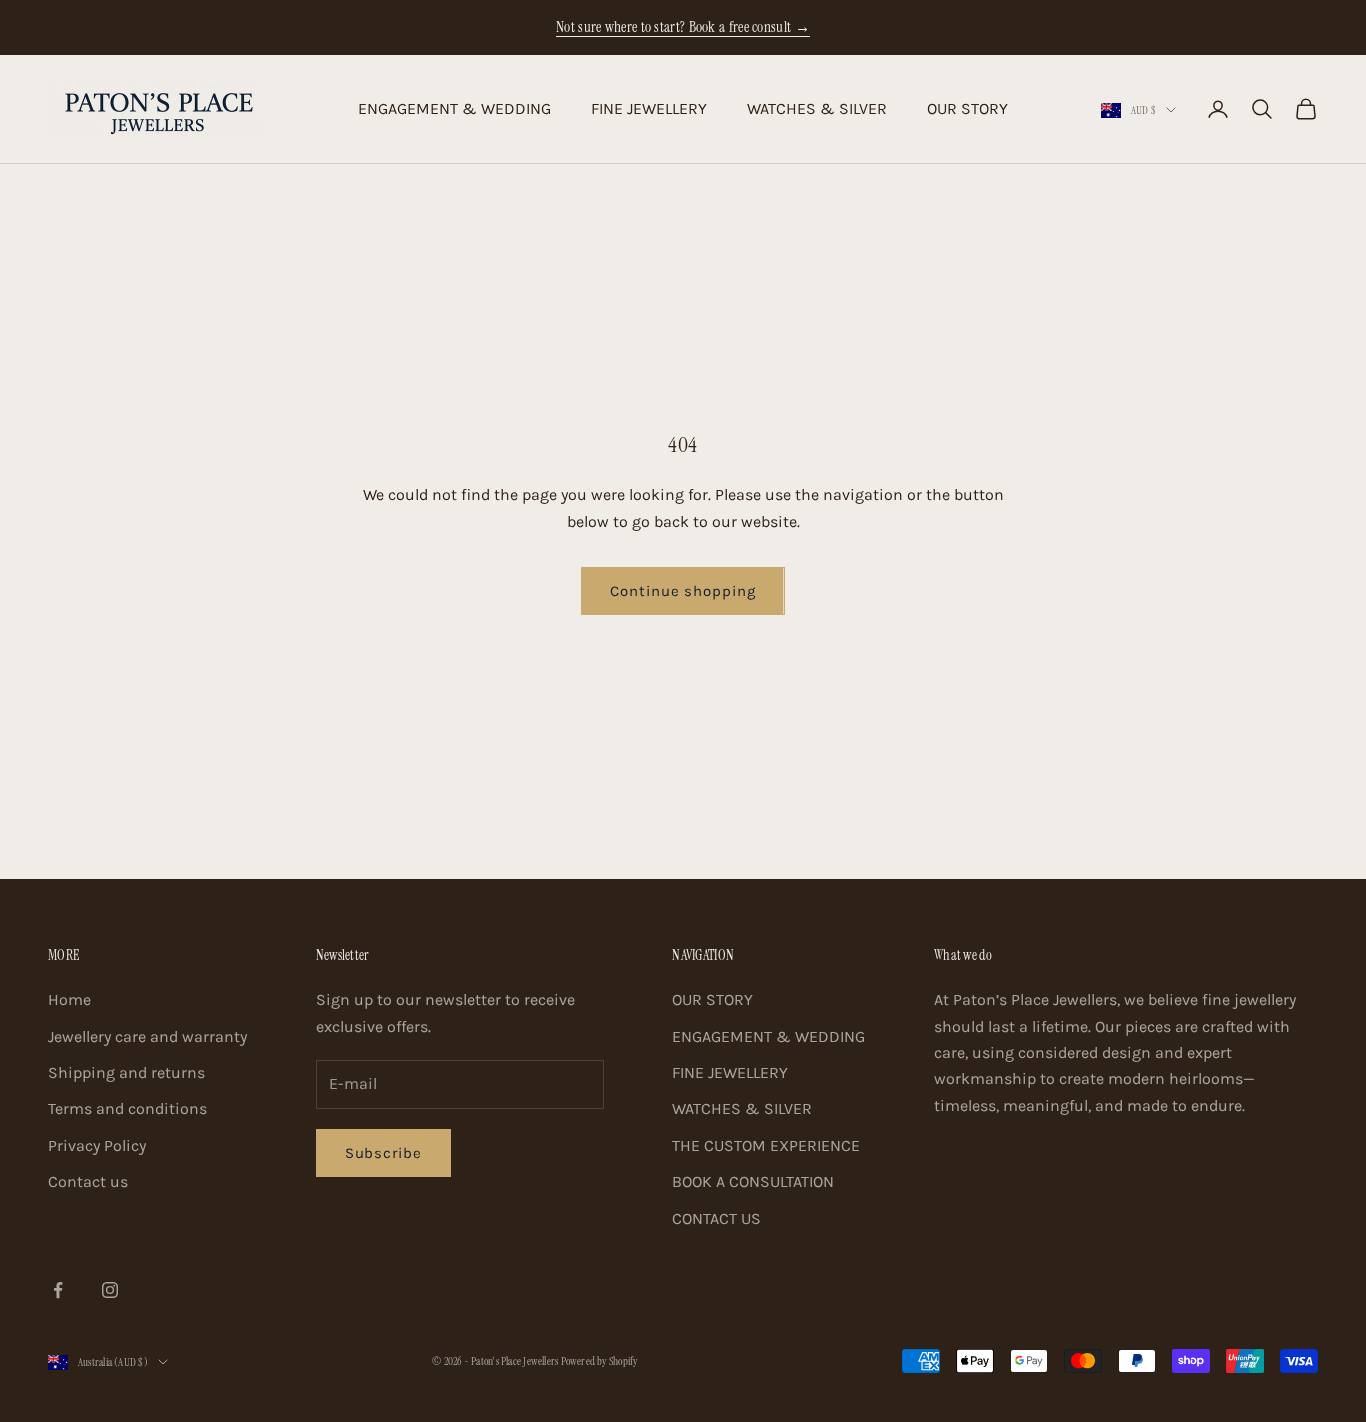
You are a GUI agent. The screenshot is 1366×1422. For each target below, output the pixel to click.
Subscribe (383, 1153)
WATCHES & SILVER (817, 108)
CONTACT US (716, 1218)
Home (69, 999)
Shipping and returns (126, 1072)
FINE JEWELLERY (649, 108)
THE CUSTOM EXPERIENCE (766, 1145)
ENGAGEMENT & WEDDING (454, 108)
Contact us (88, 1181)
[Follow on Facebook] (58, 1290)
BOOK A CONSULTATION (753, 1181)
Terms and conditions (127, 1108)
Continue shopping (682, 591)
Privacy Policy (97, 1145)
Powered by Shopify (599, 1361)
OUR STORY (967, 108)
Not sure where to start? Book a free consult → (683, 27)
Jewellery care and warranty (147, 1036)
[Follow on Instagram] (110, 1290)
